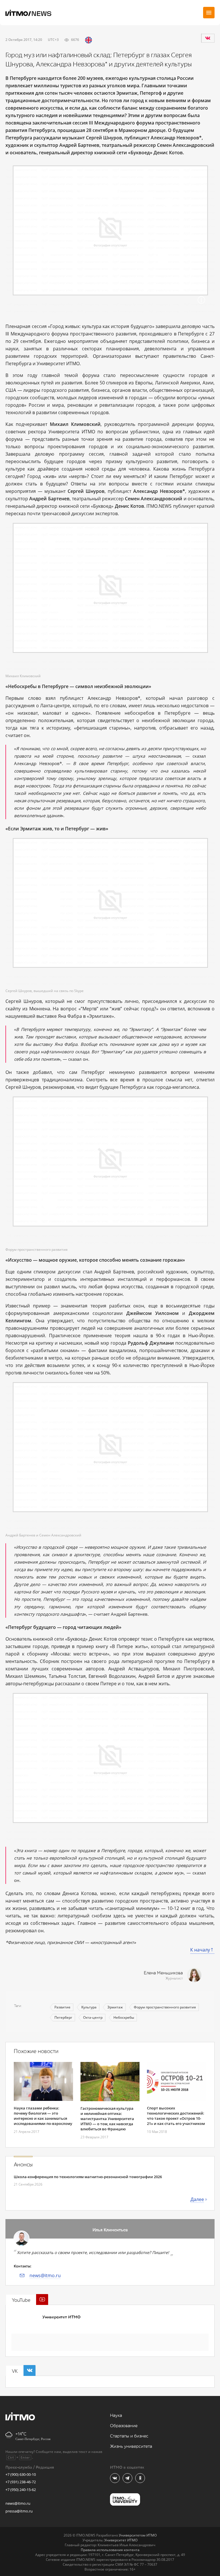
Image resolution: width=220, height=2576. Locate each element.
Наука (116, 2416)
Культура (89, 2007)
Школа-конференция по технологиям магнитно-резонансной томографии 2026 (88, 2177)
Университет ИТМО (61, 2317)
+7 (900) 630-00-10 (21, 2474)
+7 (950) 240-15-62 (21, 2490)
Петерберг (63, 2017)
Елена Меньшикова (163, 1973)
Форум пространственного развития (165, 2007)
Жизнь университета (131, 2446)
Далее (197, 2199)
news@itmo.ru (45, 2275)
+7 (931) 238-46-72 (21, 2482)
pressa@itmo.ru (19, 2511)
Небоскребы (124, 2017)
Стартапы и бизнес (129, 2436)
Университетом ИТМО (138, 2535)
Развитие (62, 2007)
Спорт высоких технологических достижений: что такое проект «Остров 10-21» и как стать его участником (176, 2116)
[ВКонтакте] (208, 38)
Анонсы (23, 2165)
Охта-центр (93, 2017)
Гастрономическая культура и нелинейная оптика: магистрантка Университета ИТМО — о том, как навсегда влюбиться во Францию (107, 2119)
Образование (124, 2426)
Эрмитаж (115, 2007)
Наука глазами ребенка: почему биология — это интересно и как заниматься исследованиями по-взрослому (43, 2116)
